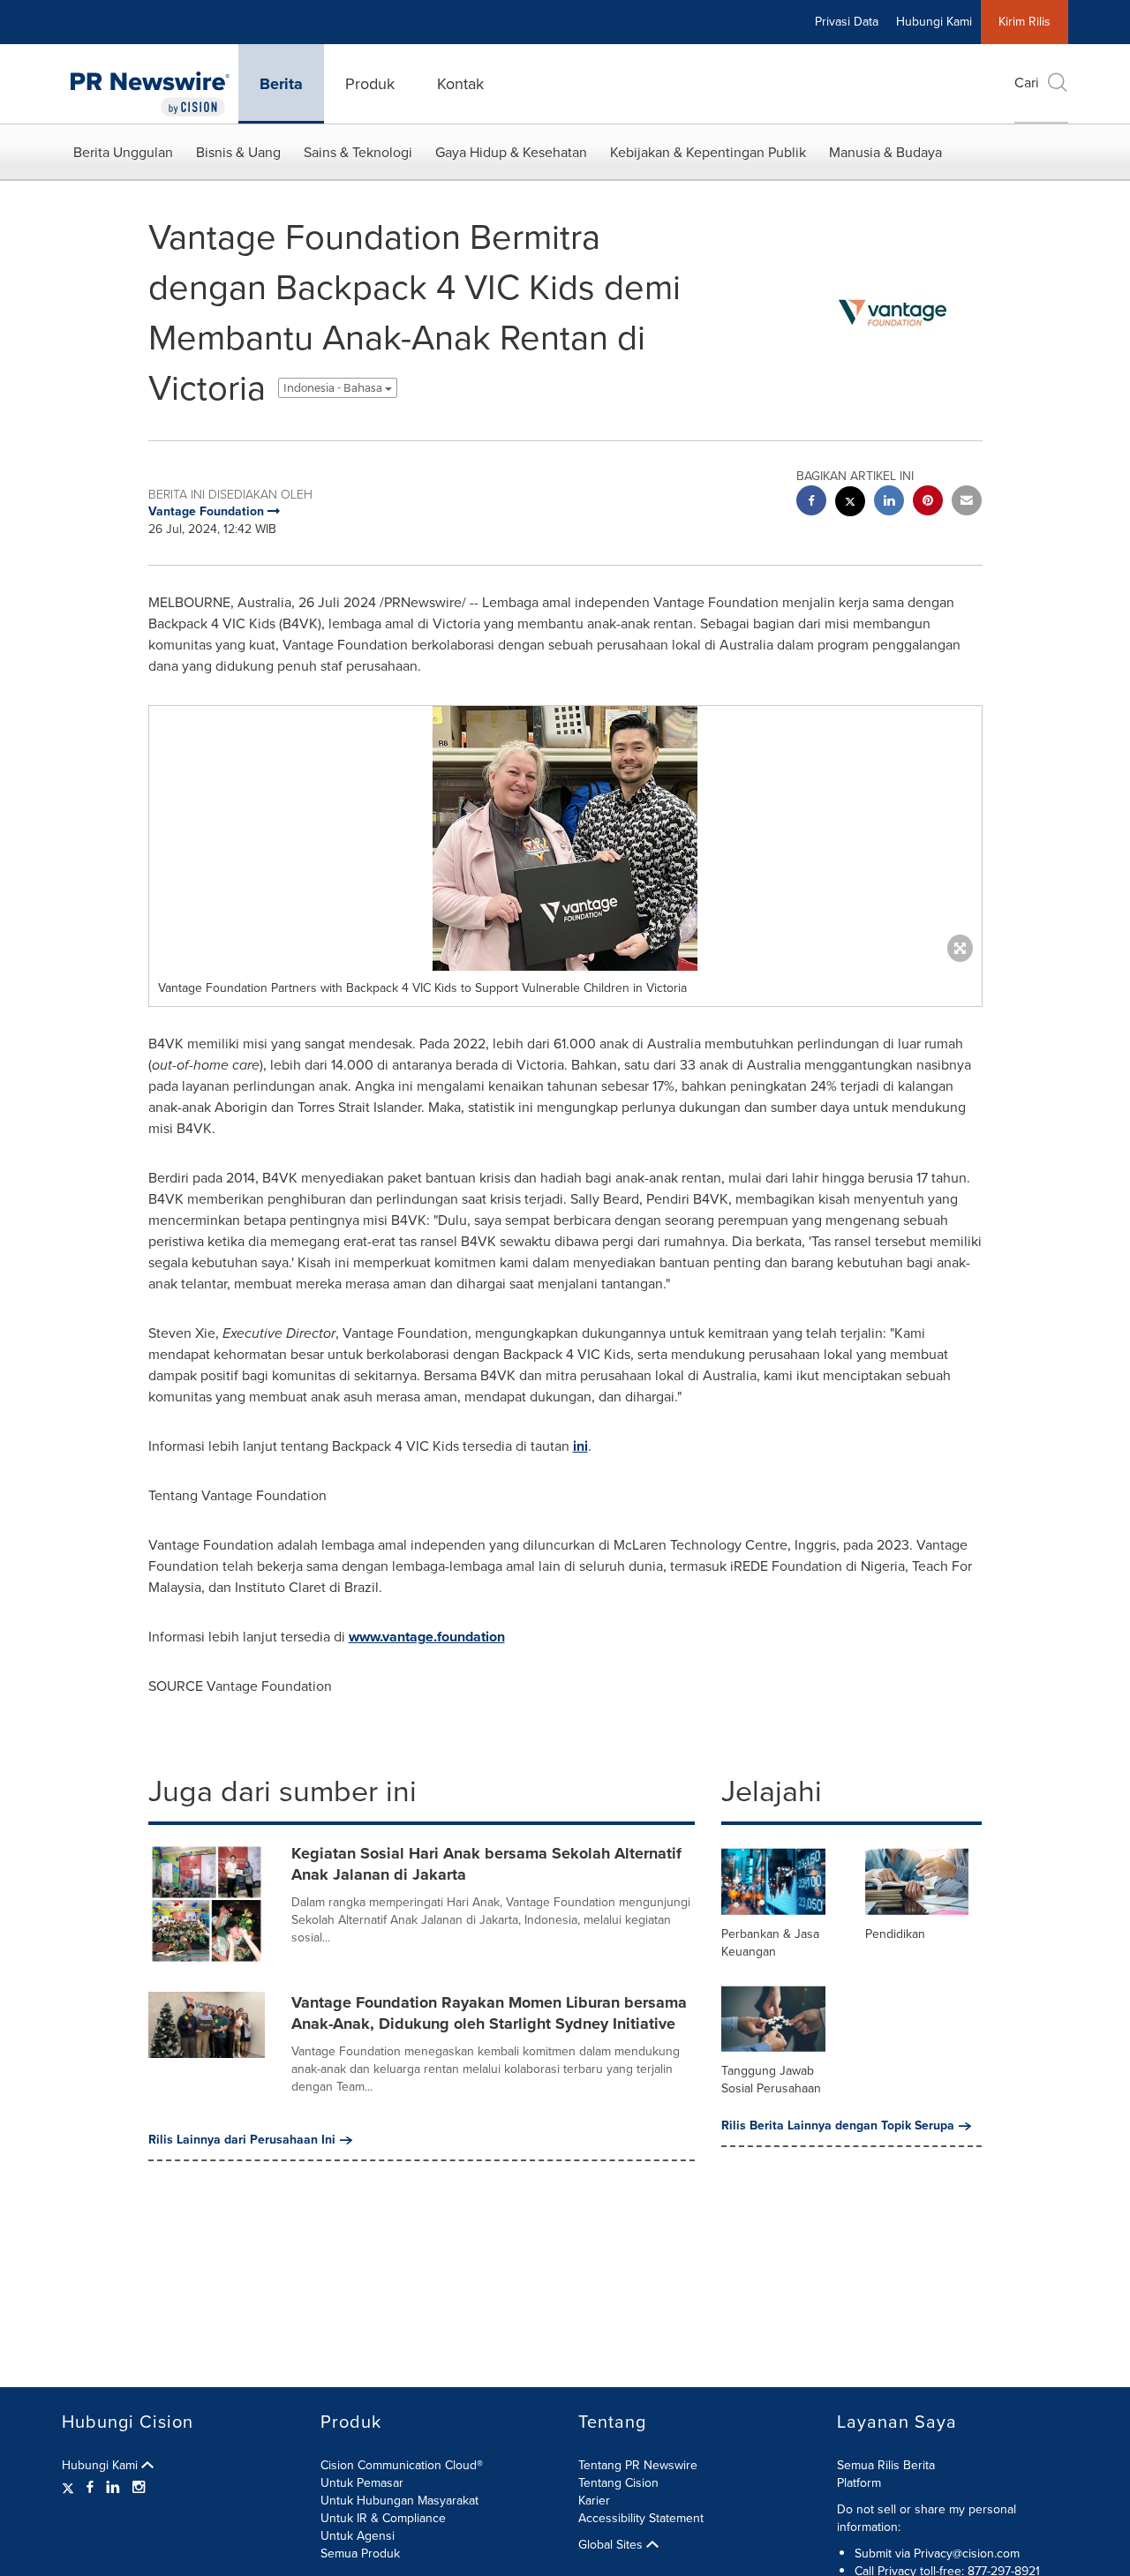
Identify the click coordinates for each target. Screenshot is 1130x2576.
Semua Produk (360, 2553)
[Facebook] (90, 2488)
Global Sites (612, 2545)
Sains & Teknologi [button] (358, 152)
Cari (1027, 83)
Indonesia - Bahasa (334, 388)
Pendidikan (895, 1934)
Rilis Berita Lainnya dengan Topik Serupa (838, 2126)
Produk (370, 84)
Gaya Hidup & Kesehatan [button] (511, 152)
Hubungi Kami (934, 22)
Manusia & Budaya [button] (885, 152)
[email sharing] (967, 503)
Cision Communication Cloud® (402, 2465)
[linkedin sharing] (889, 503)
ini (580, 1446)
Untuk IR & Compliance (383, 2518)
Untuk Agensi (358, 2536)
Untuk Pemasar (362, 2483)
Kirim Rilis (1025, 22)
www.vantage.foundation (427, 1637)
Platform (859, 2483)
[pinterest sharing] (928, 503)
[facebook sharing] (811, 503)
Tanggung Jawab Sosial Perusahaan (771, 2080)
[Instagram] (139, 2488)
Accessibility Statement (641, 2518)
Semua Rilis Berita (886, 2465)
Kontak (460, 84)
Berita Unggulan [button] (123, 152)
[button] (565, 838)
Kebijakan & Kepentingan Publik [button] (708, 152)
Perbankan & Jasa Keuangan (770, 1943)
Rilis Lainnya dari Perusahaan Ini (242, 2140)
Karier (594, 2501)
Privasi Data (847, 22)
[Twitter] (70, 2488)
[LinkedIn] (113, 2488)
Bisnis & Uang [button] (238, 152)
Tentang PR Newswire (638, 2465)
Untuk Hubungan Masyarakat (399, 2501)
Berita (281, 84)
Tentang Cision (618, 2483)
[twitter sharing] (850, 503)
